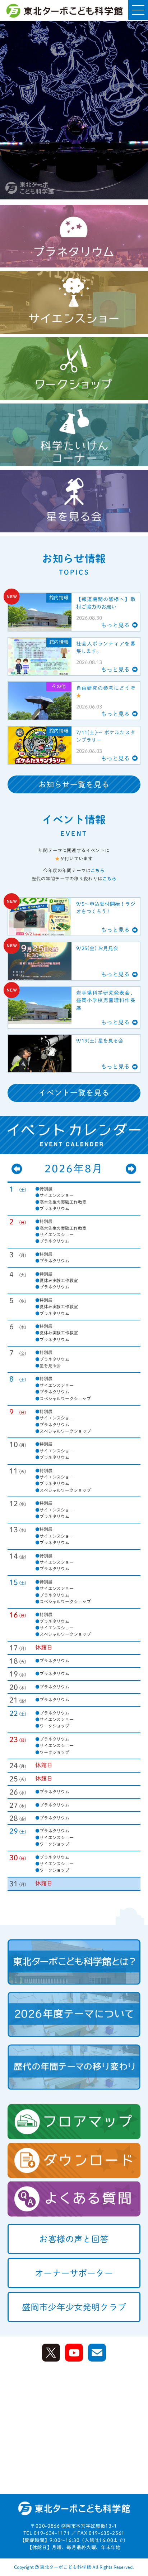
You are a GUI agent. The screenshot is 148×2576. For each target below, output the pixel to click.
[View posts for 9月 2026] (131, 1169)
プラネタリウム (52, 1208)
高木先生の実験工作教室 (61, 1202)
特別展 (44, 1189)
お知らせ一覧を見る (74, 784)
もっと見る (115, 625)
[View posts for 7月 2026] (17, 1169)
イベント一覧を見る (74, 1093)
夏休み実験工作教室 (57, 1280)
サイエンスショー (54, 1195)
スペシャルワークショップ (63, 1398)
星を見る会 (48, 1366)
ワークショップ (52, 1726)
